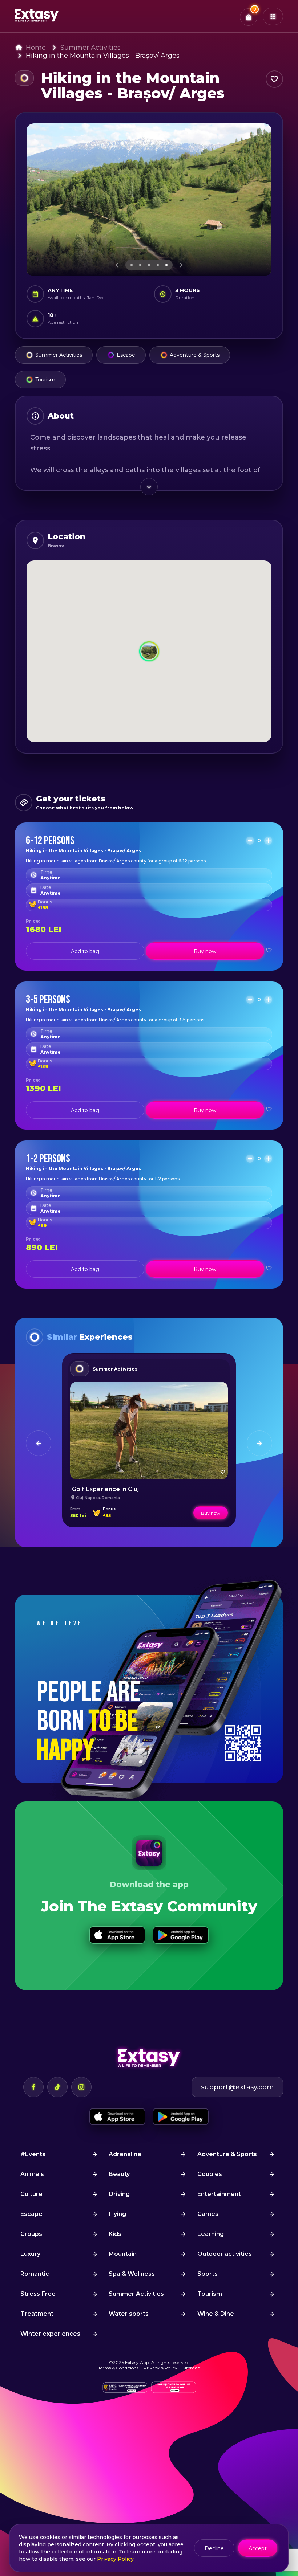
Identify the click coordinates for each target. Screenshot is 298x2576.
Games (208, 2214)
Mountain (123, 2254)
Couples (210, 2174)
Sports (208, 2274)
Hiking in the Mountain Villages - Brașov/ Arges (103, 56)
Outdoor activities (225, 2254)
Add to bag (85, 951)
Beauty (119, 2174)
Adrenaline (125, 2154)
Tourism (45, 380)
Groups (31, 2234)
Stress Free (38, 2294)
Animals (32, 2174)
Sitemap (191, 2368)
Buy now (205, 951)
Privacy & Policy (160, 2368)
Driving (119, 2194)
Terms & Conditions (118, 2368)
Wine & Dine (216, 2314)
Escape (126, 355)
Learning (211, 2234)
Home (36, 48)
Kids (115, 2234)
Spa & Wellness (132, 2274)
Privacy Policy (115, 2559)
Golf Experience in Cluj (105, 1489)
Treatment (37, 2314)
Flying (117, 2214)
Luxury (30, 2254)
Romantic (35, 2274)
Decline (214, 2548)
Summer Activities (90, 48)
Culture (31, 2194)
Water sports (129, 2314)
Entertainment (219, 2194)
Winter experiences (50, 2334)
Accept (258, 2548)
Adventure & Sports (195, 355)
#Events (33, 2154)
